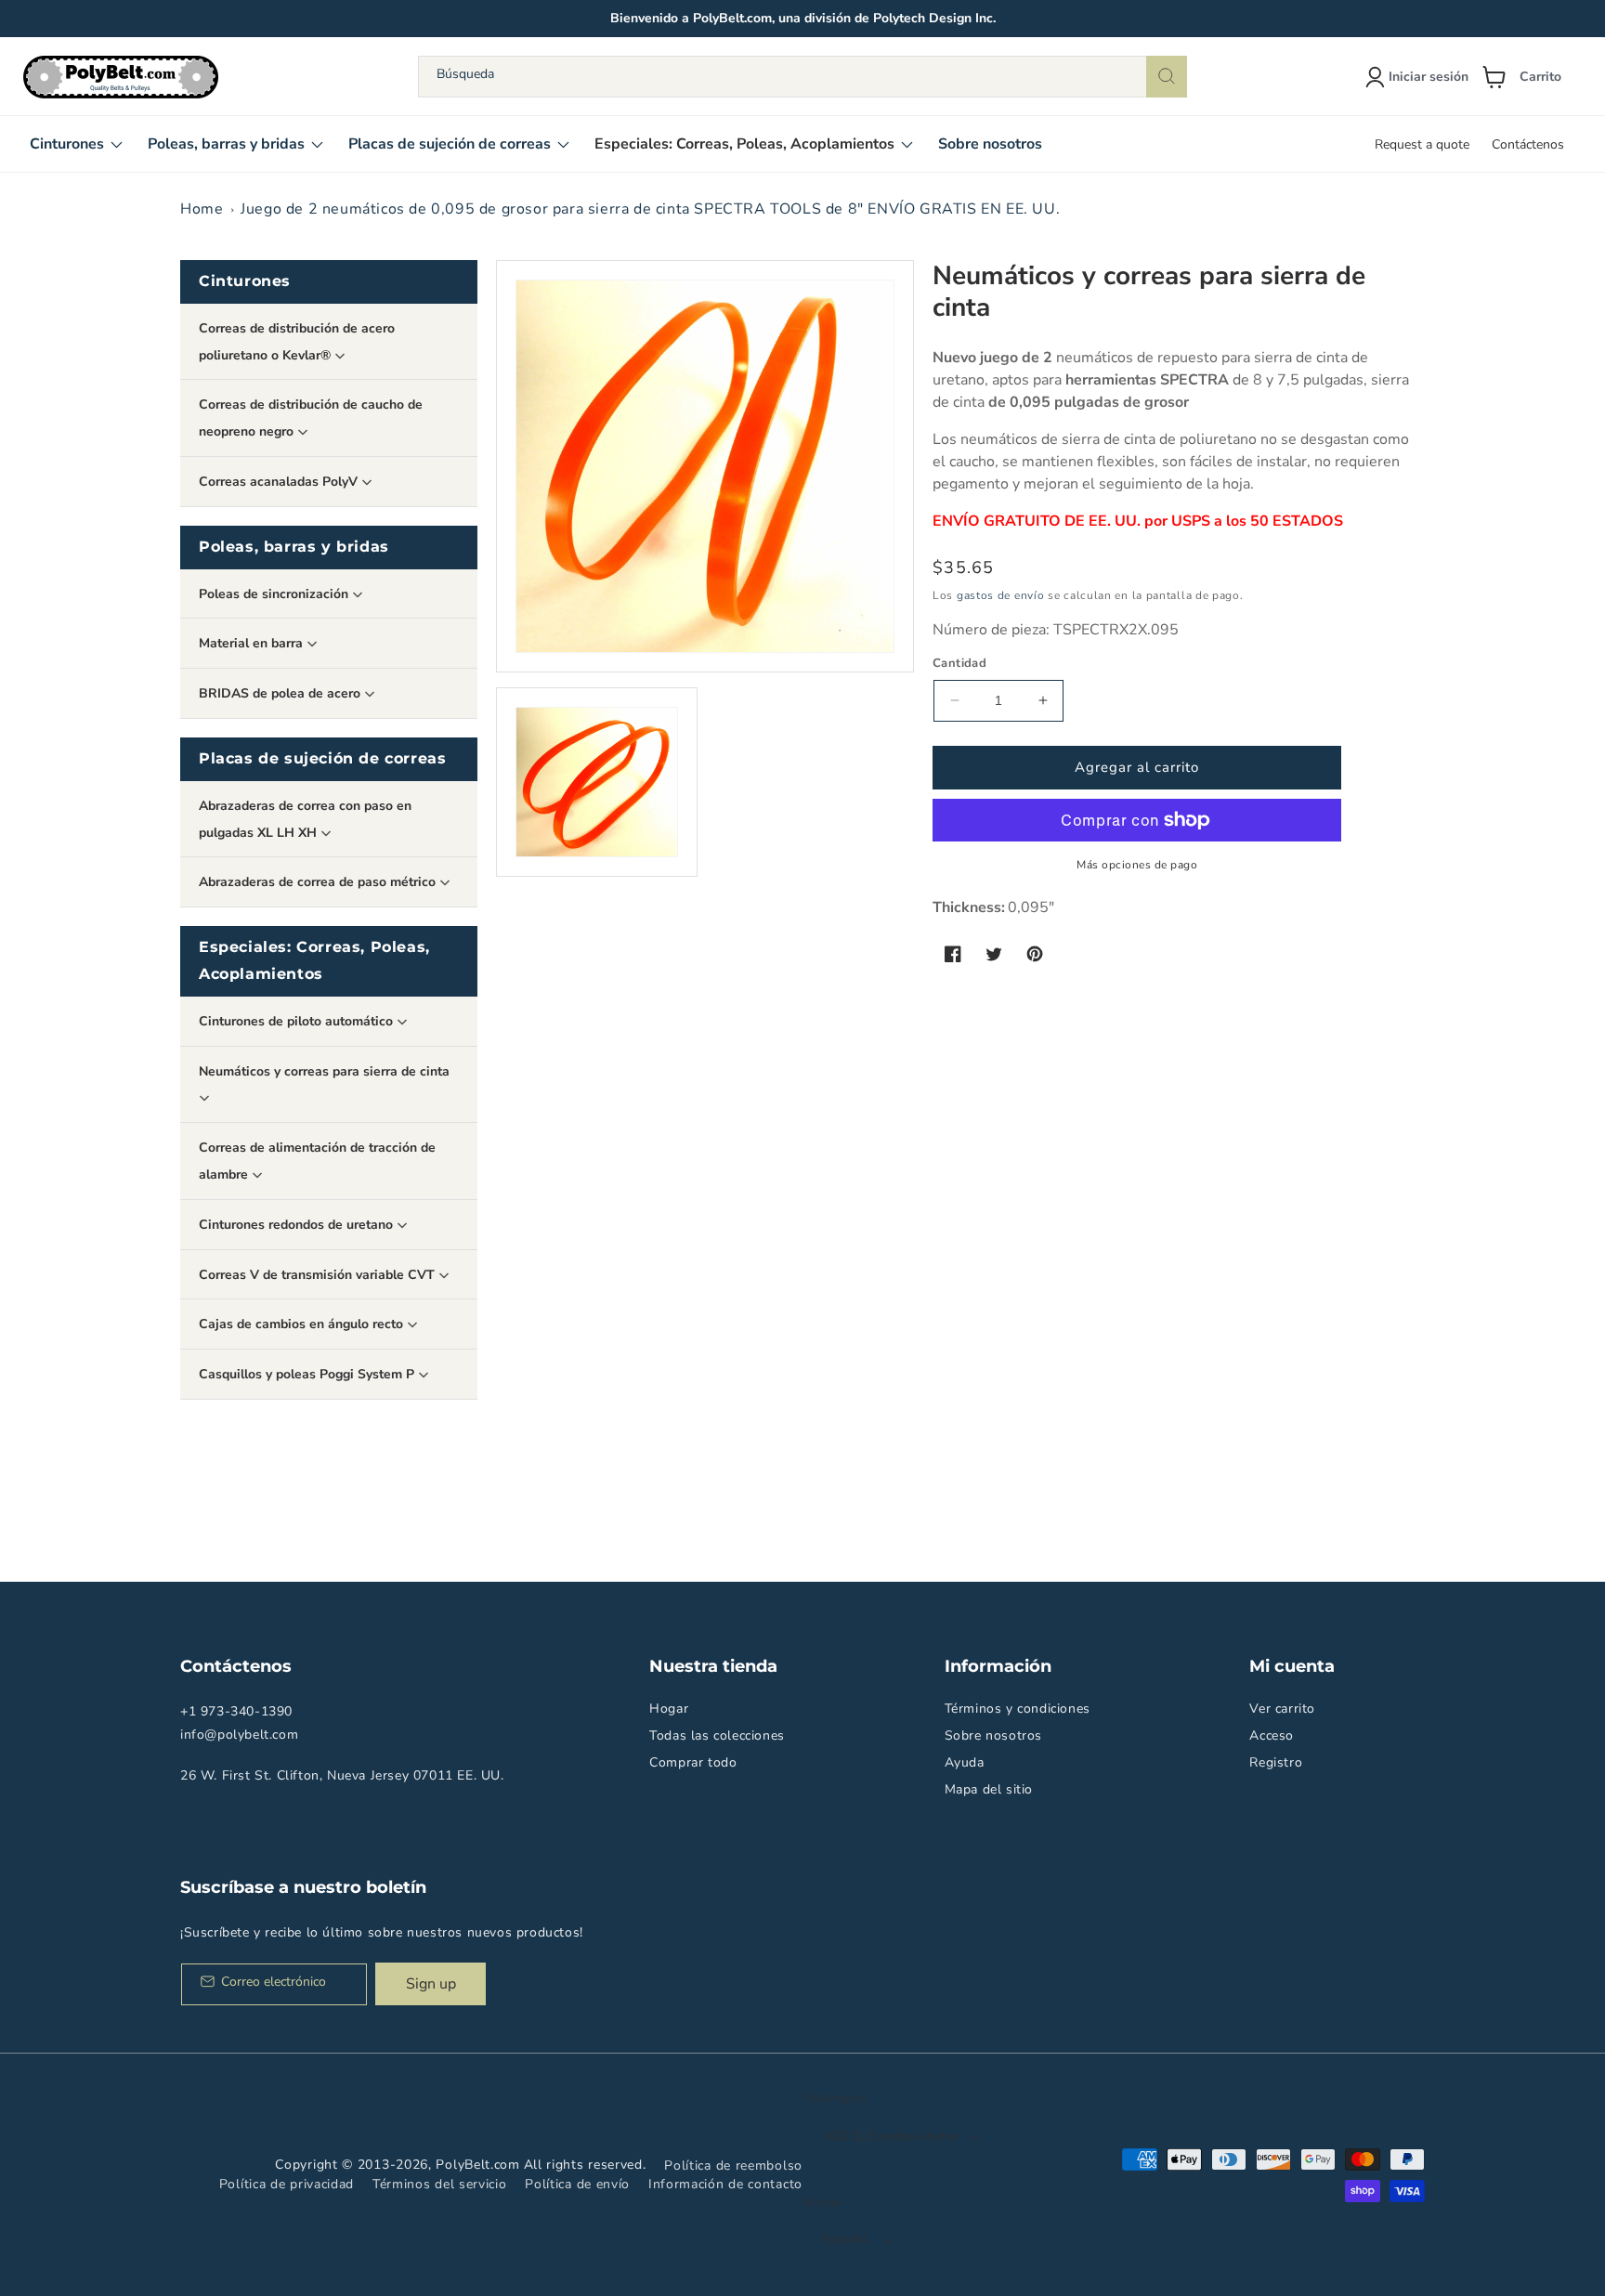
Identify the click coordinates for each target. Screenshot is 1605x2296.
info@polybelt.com (239, 1735)
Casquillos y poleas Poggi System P (308, 1374)
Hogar (669, 1709)
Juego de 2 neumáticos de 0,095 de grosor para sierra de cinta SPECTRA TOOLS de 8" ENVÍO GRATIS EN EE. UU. (650, 209)
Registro (1276, 1762)
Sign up (431, 1984)
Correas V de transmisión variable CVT (319, 1275)
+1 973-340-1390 (236, 1711)
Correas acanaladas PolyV (280, 482)
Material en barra (253, 643)
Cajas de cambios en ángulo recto (303, 1324)
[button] (1529, 77)
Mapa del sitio (989, 1789)
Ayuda (965, 1762)
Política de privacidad (287, 2184)
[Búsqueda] (1167, 77)
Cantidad (959, 663)
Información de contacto (725, 2184)
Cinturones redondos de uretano (298, 1225)
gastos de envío (1001, 595)
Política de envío (577, 2184)
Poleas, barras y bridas (294, 547)
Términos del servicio (440, 2184)
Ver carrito (1282, 1709)
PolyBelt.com (477, 2165)
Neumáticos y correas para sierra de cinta (324, 1071)
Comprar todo (693, 1762)
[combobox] (802, 77)
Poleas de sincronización (275, 594)
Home (202, 209)
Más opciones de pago (1137, 865)
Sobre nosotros (993, 1735)
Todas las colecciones (717, 1735)
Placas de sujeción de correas (322, 758)
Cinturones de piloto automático (298, 1021)
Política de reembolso (733, 2166)
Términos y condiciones (1018, 1709)
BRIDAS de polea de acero (281, 693)
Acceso (1272, 1735)
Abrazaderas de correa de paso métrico (319, 882)
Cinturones (245, 281)
